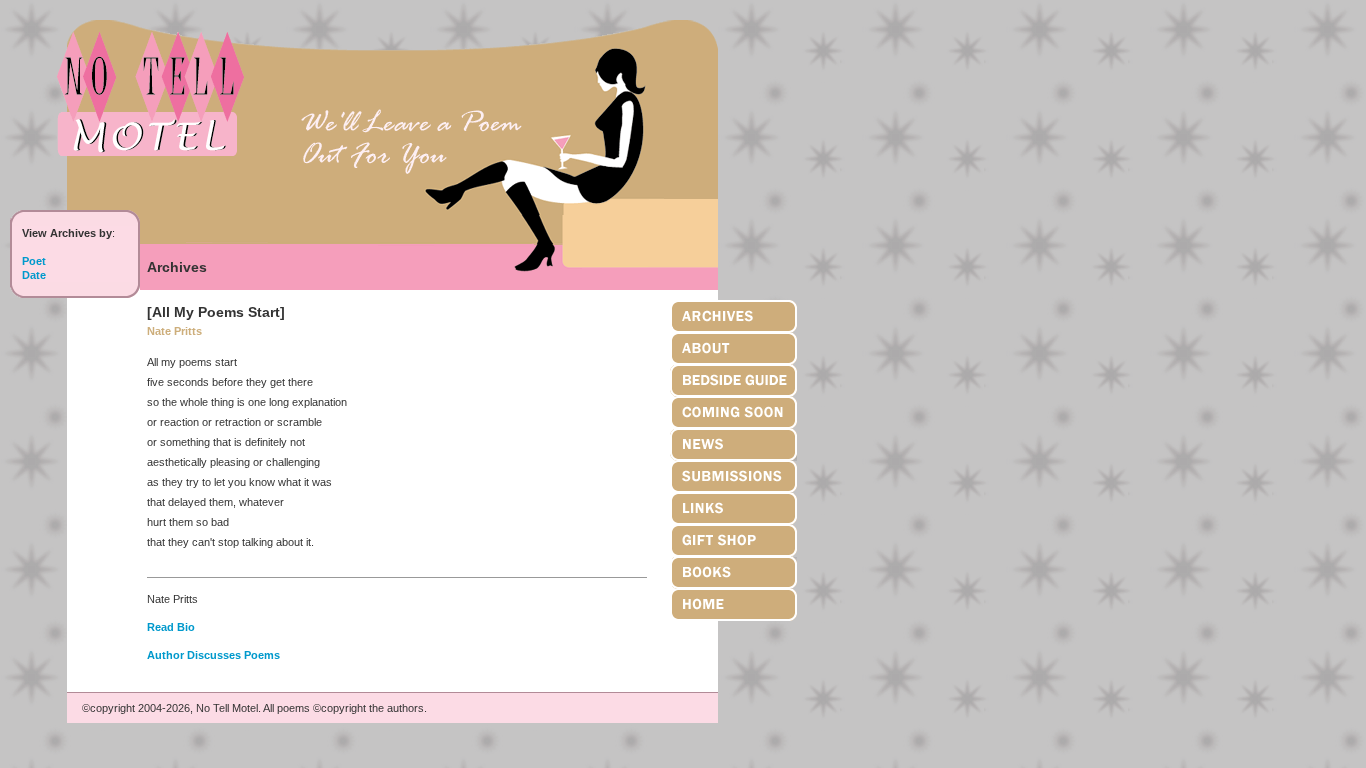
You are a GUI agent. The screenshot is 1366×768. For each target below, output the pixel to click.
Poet (34, 261)
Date (34, 275)
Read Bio (171, 627)
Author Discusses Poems (213, 655)
